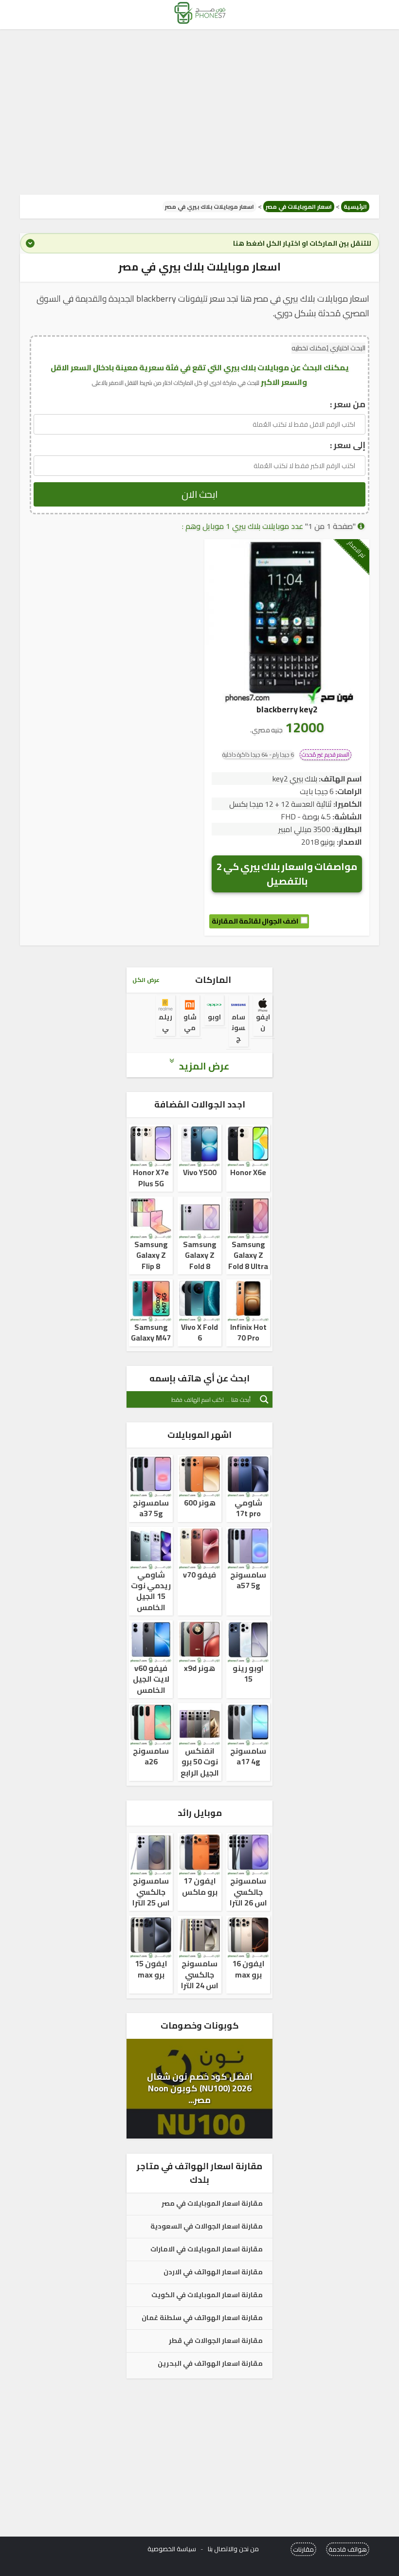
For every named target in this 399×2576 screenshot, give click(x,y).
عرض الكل (146, 980)
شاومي (190, 1022)
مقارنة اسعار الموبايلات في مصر (212, 2204)
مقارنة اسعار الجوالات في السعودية (207, 2227)
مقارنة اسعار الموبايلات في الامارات (207, 2249)
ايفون (263, 1022)
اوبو (214, 1017)
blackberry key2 (287, 709)
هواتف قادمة (348, 2549)
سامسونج (238, 1028)
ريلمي (165, 1022)
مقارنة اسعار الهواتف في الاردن (213, 2272)
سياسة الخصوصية (172, 2549)
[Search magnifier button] (264, 1399)
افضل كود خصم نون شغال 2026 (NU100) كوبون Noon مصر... (200, 2088)
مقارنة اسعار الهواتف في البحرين (210, 2364)
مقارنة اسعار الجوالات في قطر (216, 2341)
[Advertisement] (199, 112)
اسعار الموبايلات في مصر (299, 207)
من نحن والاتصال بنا (233, 2549)
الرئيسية (355, 207)
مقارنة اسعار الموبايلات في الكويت (207, 2295)
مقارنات (303, 2549)
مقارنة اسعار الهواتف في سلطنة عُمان (202, 2318)
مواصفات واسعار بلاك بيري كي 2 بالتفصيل (287, 874)
